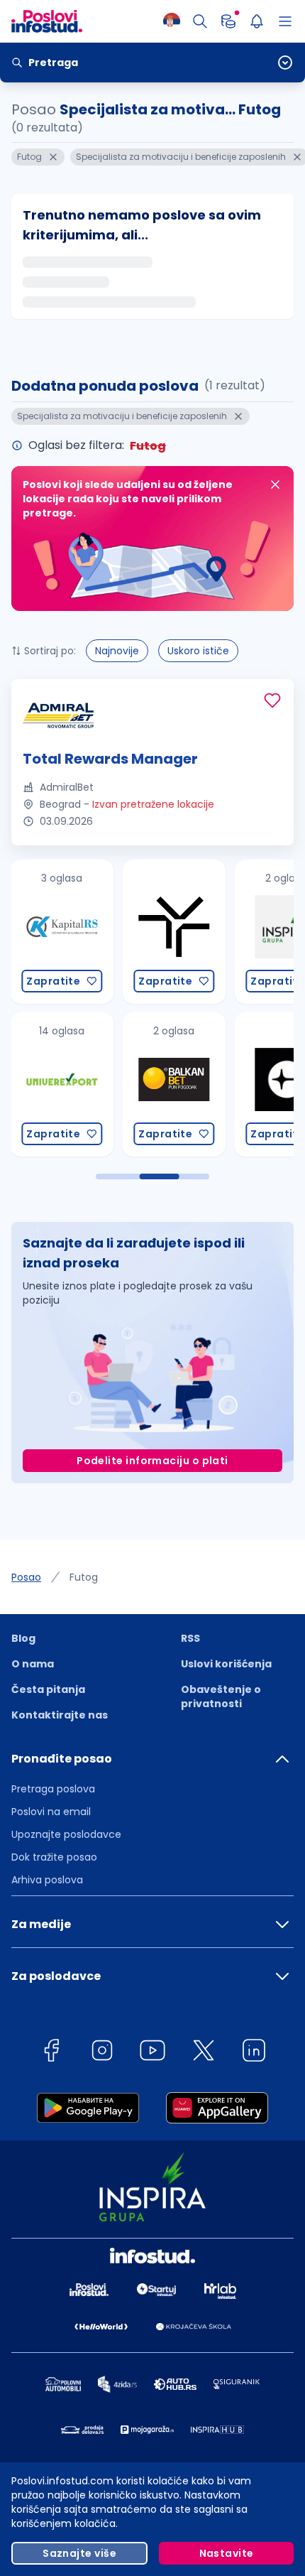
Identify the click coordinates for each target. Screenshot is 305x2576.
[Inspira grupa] (205, 932)
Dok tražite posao (54, 1857)
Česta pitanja (48, 1689)
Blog (23, 1638)
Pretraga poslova (53, 1789)
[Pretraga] (200, 21)
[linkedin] (254, 2053)
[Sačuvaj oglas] (272, 700)
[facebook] (51, 2053)
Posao (26, 1577)
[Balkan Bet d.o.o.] (93, 1084)
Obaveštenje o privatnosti (221, 1696)
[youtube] (152, 2053)
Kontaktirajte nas (60, 1715)
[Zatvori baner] (275, 485)
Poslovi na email (51, 1812)
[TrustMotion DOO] (93, 932)
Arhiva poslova (47, 1880)
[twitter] (204, 2053)
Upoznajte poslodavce (66, 1834)
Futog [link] (84, 1577)
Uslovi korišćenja (226, 1664)
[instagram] (102, 2053)
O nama (33, 1664)
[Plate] (228, 21)
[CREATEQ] (205, 1084)
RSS (190, 1638)
